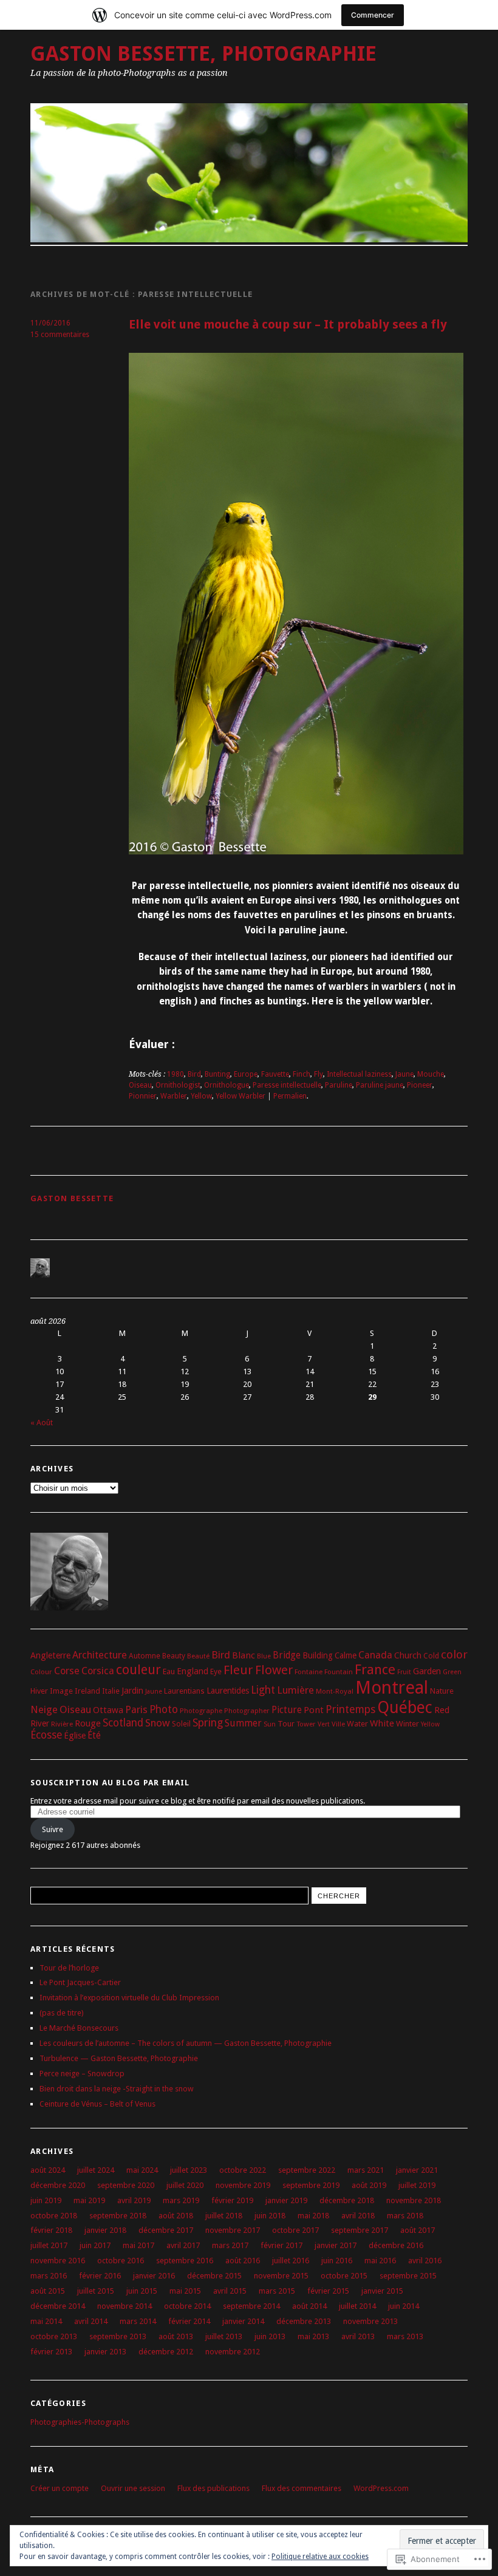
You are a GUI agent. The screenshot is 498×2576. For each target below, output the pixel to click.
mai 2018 (313, 2216)
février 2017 (281, 2245)
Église (75, 1736)
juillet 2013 (224, 2336)
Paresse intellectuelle (287, 1085)
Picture (287, 1710)
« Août (42, 1423)
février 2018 (51, 2230)
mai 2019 (89, 2200)
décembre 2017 (166, 2230)
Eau (169, 1671)
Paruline (339, 1085)
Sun (270, 1724)
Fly (319, 1074)
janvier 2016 (154, 2276)
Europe (246, 1074)
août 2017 (418, 2230)
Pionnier (143, 1096)
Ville (338, 1724)
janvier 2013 (105, 2352)
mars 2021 (366, 2170)
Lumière (295, 1690)
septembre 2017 (360, 2230)
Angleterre (50, 1655)
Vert (324, 1724)
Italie (111, 1691)
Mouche (431, 1074)
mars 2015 (277, 2291)
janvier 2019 (286, 2200)
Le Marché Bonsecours (79, 2028)
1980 (176, 1074)
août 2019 (369, 2185)
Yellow (201, 1096)
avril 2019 (134, 2200)
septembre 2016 (185, 2261)
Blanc (244, 1655)
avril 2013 (358, 2336)
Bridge (287, 1655)
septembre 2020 (126, 2185)
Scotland (123, 1723)
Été (94, 1736)
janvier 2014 (243, 2321)
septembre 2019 (311, 2185)
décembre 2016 (396, 2245)
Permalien (290, 1096)
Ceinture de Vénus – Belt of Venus (97, 2104)
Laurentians (184, 1691)
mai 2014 (46, 2321)
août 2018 (176, 2216)
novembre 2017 (233, 2230)
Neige (44, 1709)
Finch (302, 1074)
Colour (41, 1672)
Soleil (181, 1724)
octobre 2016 (121, 2261)
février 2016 (100, 2276)
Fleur (238, 1670)
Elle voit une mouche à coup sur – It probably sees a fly (288, 325)
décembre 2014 (58, 2306)
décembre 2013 (304, 2321)
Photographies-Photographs (80, 2422)
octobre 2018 (54, 2216)
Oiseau (140, 1085)
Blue (264, 1656)
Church (408, 1655)
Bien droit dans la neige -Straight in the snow (117, 2089)
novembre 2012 (233, 2352)
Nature (442, 1691)
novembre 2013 (370, 2321)
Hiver (39, 1691)
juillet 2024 (96, 2170)
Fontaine (309, 1672)
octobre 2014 (187, 2306)
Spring (208, 1723)
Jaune (404, 1074)
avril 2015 (230, 2291)
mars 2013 (405, 2336)
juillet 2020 (185, 2185)
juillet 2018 (224, 2216)
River (40, 1723)
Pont (314, 1710)
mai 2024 (142, 2170)
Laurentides (228, 1691)
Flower (274, 1670)
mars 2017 (230, 2245)
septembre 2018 (118, 2216)
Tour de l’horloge (69, 1968)
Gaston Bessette (72, 1198)
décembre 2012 (166, 2352)
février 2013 (51, 2352)
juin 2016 (337, 2261)
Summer (243, 1723)
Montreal (392, 1688)
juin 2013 (270, 2336)
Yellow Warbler (240, 1096)
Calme (346, 1655)
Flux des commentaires (302, 2488)
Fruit (404, 1672)
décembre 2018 (347, 2200)
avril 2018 (358, 2216)
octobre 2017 (295, 2230)
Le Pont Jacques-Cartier (80, 1982)
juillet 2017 (49, 2245)
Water (357, 1724)
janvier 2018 (105, 2230)
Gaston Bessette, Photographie (203, 54)
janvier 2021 (417, 2170)
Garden (427, 1671)
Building (318, 1655)
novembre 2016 (58, 2261)
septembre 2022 (307, 2170)
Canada (375, 1655)
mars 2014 (138, 2321)
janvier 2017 (336, 2245)
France (375, 1669)
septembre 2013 (118, 2336)
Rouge (88, 1723)
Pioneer (420, 1085)
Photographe (201, 1711)
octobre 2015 (344, 2276)
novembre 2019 (243, 2185)
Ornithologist (178, 1085)
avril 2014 (91, 2321)
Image (61, 1691)
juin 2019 (46, 2200)
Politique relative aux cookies (320, 2557)
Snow (158, 1723)
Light (263, 1690)
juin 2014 (404, 2306)
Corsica (98, 1671)
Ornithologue (227, 1085)
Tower (306, 1724)
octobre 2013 (54, 2336)
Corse (67, 1671)
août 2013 (176, 2336)
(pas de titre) (62, 2013)
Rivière (62, 1724)
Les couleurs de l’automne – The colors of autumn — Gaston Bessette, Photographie (186, 2043)
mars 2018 (405, 2216)
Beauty (174, 1656)
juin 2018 (270, 2216)
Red (442, 1710)
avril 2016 (425, 2261)
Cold (431, 1656)
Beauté (198, 1656)
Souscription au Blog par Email (110, 1783)
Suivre (53, 1829)
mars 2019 (181, 2200)
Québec (405, 1707)
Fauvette (275, 1074)
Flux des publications (213, 2488)
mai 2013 (313, 2336)
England (193, 1671)
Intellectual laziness (359, 1074)
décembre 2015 (214, 2276)
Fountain (339, 1672)
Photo (164, 1709)
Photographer (247, 1711)
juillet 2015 (96, 2291)
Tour (286, 1724)
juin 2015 (142, 2291)
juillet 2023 (189, 2170)
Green (452, 1672)
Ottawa (108, 1710)
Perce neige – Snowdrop (82, 2073)
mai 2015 (185, 2291)
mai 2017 (138, 2245)
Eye (216, 1671)
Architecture (100, 1655)
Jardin (132, 1691)
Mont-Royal (335, 1691)
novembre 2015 (281, 2276)
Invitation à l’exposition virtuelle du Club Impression (129, 1998)
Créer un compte (60, 2488)
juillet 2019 (417, 2185)
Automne (145, 1656)
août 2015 (48, 2291)
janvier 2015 (382, 2291)
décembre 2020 (58, 2185)
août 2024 (48, 2170)
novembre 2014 (124, 2306)
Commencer (373, 15)
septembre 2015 (408, 2276)
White (382, 1723)
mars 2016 (49, 2276)
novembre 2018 (414, 2200)
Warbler (174, 1096)
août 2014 (309, 2306)
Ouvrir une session (133, 2488)
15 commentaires (60, 335)
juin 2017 (95, 2245)
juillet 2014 (357, 2306)
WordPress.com (381, 2488)
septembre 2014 (251, 2306)
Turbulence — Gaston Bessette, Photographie (119, 2058)
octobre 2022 (243, 2170)
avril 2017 (183, 2245)
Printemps (350, 1709)
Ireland (87, 1691)
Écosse (46, 1735)
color (454, 1654)
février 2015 (328, 2291)
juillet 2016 (291, 2261)
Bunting (217, 1074)
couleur (138, 1670)
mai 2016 (380, 2261)
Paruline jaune (380, 1085)
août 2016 (243, 2261)
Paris (136, 1710)
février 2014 (189, 2321)
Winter (408, 1724)
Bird (194, 1074)
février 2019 (232, 2200)
